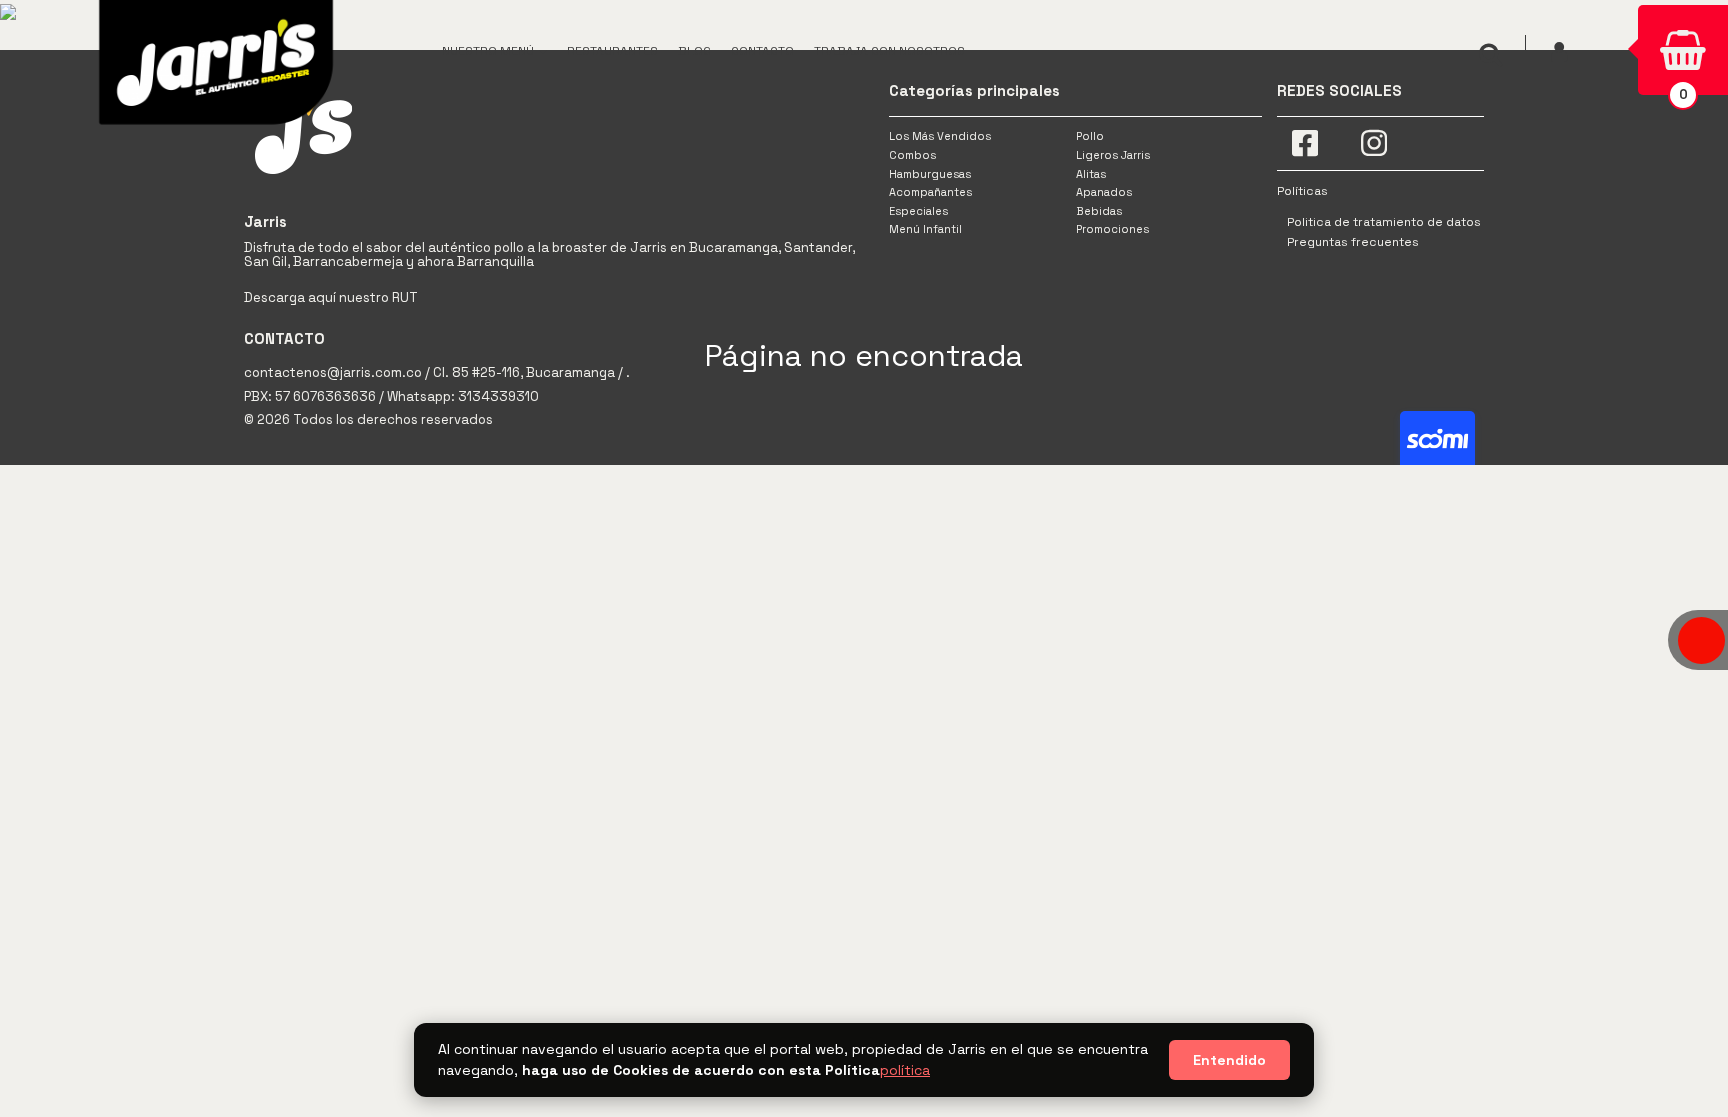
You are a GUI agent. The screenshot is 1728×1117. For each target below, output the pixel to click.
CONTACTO (762, 51)
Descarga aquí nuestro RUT (331, 297)
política (905, 1070)
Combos (912, 155)
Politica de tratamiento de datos (1384, 222)
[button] (494, 50)
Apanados (1104, 192)
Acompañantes (930, 192)
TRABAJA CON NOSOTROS (889, 51)
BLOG (694, 51)
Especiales (918, 211)
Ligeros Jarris (1113, 155)
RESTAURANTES (612, 51)
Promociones (1112, 229)
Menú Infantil (925, 229)
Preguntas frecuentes (1353, 242)
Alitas (1091, 174)
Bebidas (1099, 211)
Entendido (1229, 1060)
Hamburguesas (930, 174)
